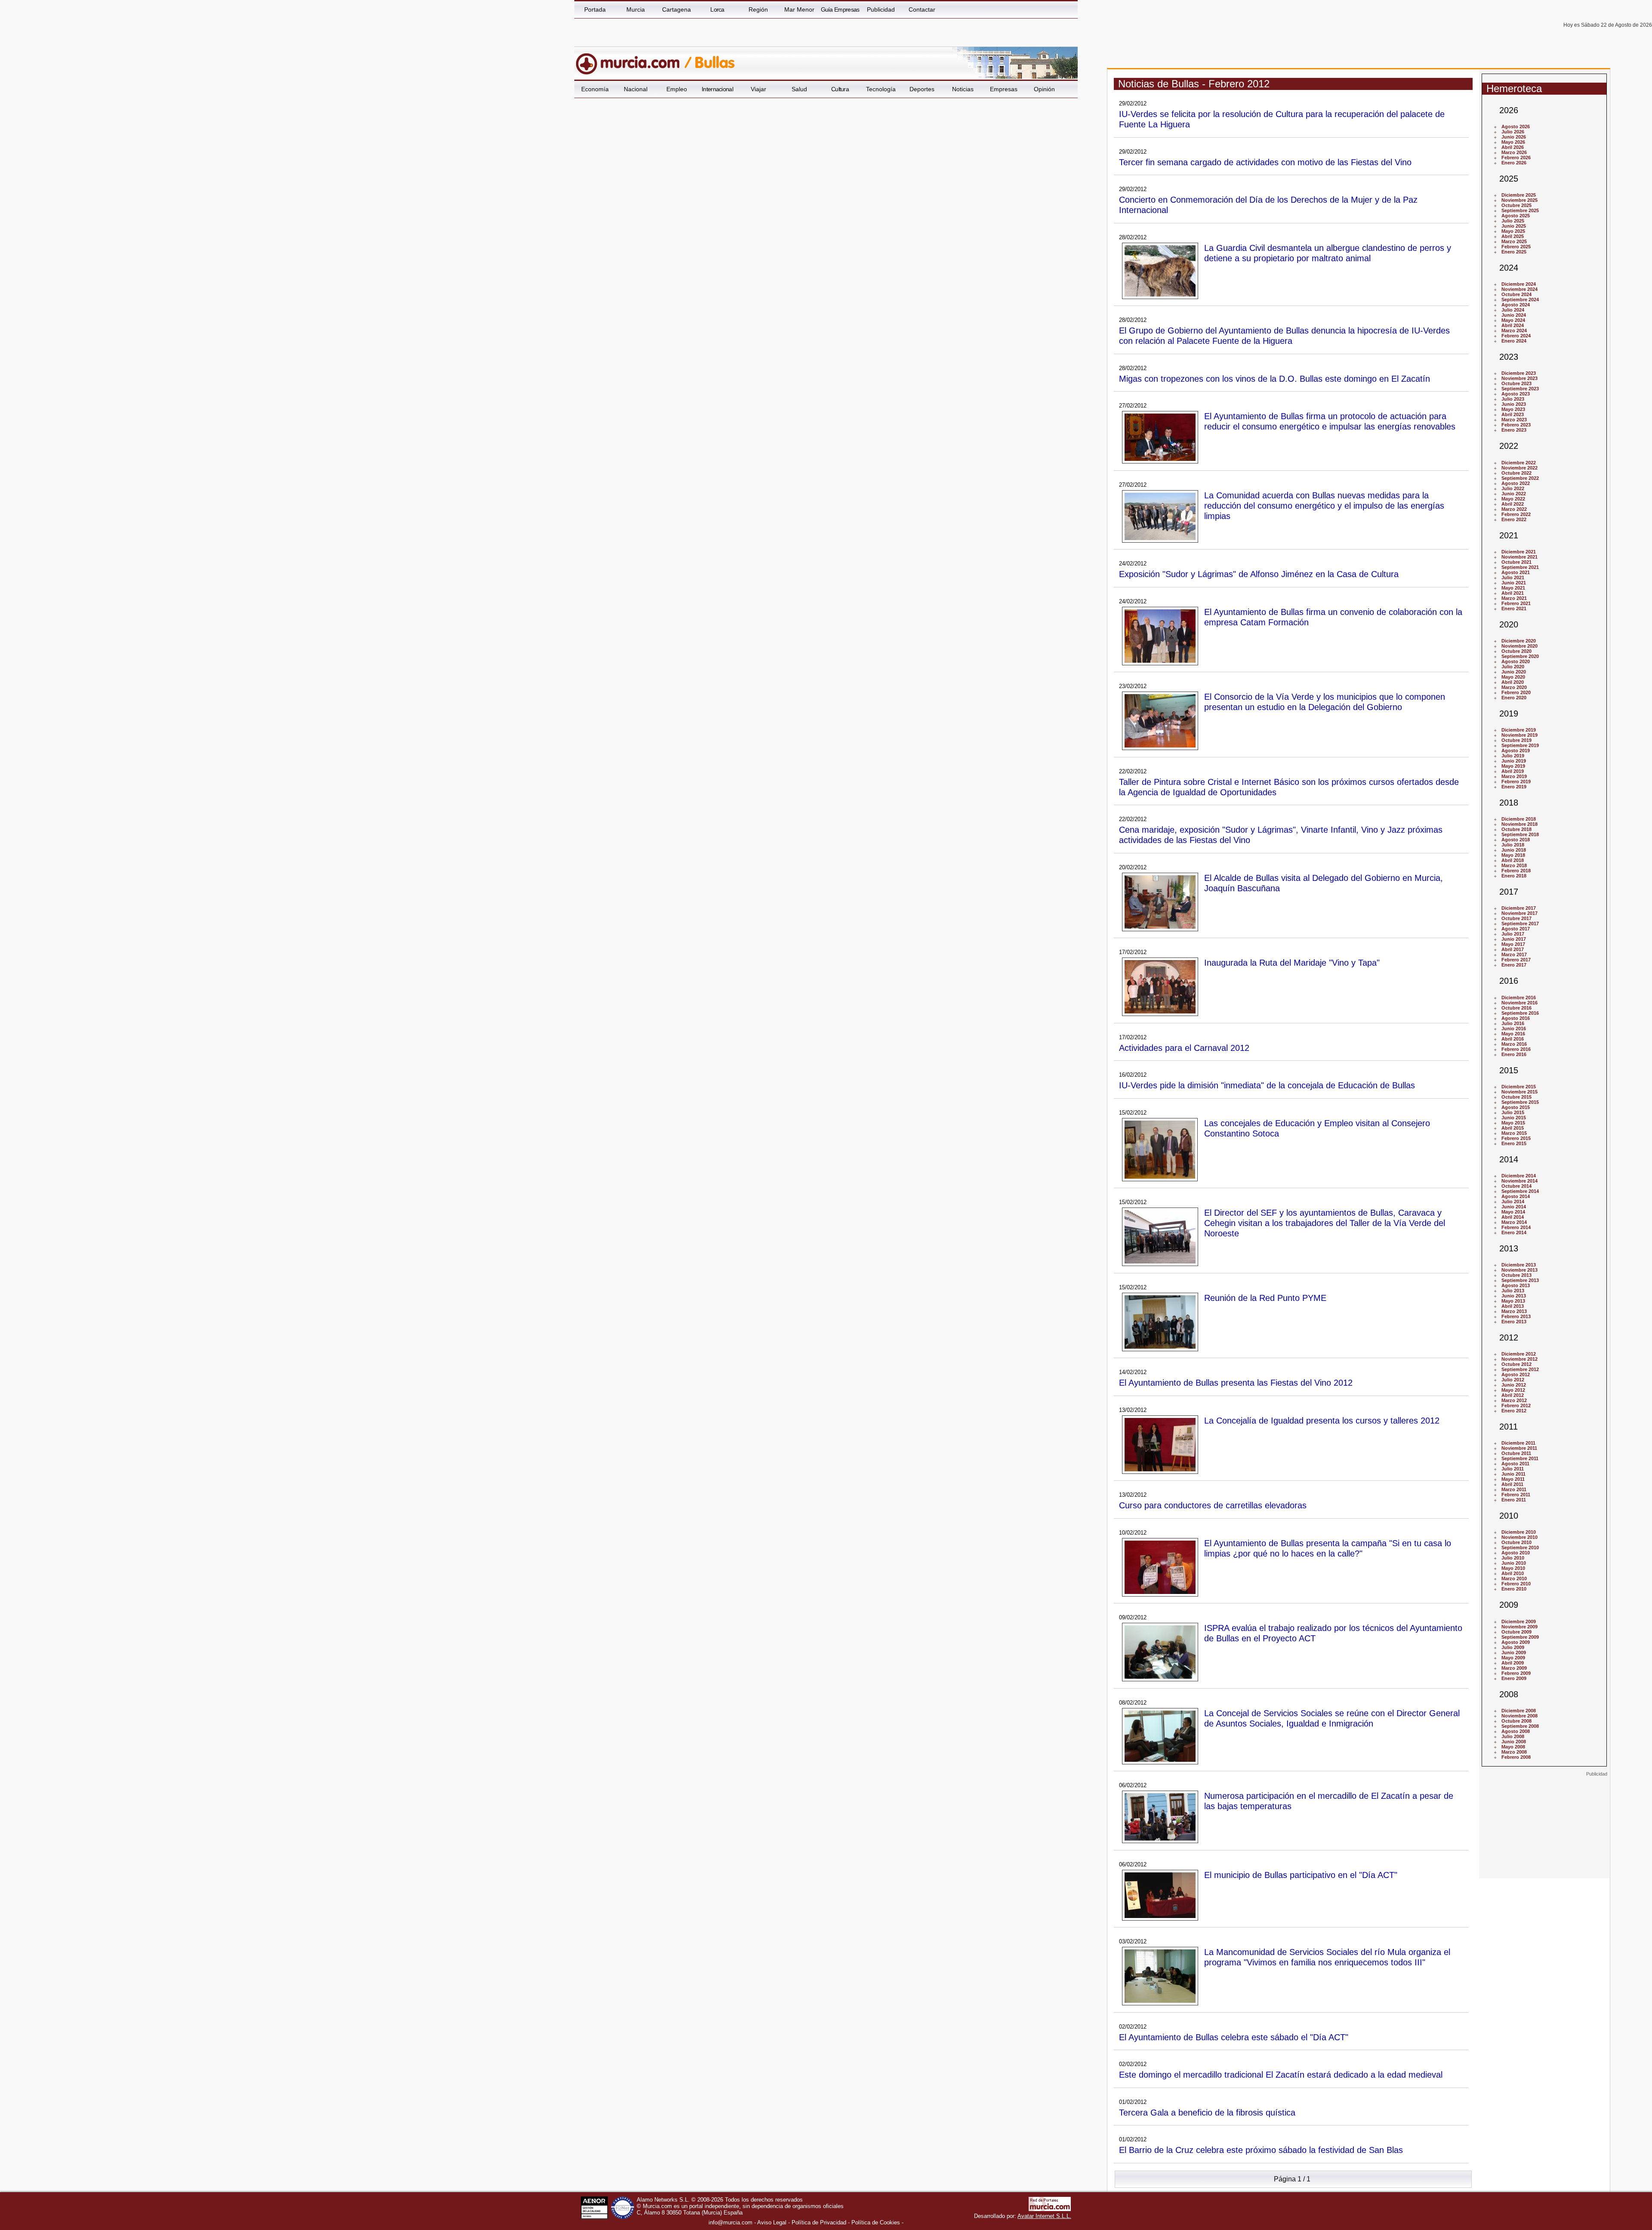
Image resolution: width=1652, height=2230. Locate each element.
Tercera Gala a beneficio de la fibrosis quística (1207, 2112)
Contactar (922, 9)
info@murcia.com (730, 2222)
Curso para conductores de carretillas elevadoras (1213, 1505)
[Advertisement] (1544, 1831)
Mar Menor (799, 9)
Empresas (1004, 89)
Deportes (922, 89)
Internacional (717, 89)
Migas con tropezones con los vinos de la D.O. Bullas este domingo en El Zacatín (1274, 378)
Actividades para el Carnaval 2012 (1184, 1048)
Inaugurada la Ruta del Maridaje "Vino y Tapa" (1292, 962)
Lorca (717, 9)
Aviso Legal (772, 2222)
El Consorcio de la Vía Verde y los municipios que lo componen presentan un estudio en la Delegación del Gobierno (1325, 702)
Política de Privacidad (819, 2222)
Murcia (636, 9)
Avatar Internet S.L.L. (1044, 2216)
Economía (595, 89)
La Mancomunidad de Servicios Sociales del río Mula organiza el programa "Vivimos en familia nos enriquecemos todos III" (1327, 1957)
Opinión (1044, 89)
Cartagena (677, 9)
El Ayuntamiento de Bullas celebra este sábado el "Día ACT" (1234, 2037)
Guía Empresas (840, 9)
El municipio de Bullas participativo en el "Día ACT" (1301, 1875)
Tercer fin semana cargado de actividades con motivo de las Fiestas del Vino (1265, 162)
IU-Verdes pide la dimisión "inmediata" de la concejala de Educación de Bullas (1267, 1085)
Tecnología (881, 89)
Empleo (677, 89)
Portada (595, 9)
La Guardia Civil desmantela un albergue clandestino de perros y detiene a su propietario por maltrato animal (1328, 253)
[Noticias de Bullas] (784, 60)
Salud (799, 89)
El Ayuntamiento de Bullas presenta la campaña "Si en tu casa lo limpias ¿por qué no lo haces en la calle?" (1328, 1548)
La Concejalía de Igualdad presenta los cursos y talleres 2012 (1322, 1420)
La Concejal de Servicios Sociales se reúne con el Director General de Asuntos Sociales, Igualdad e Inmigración (1332, 1718)
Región (758, 9)
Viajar (758, 89)
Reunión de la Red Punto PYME (1265, 1298)
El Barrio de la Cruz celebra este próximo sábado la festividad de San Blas (1261, 2150)
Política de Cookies (876, 2222)
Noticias (963, 89)
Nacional (636, 89)
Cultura (840, 89)
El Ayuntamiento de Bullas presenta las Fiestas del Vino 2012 (1236, 1382)
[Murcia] (633, 60)
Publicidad (881, 9)
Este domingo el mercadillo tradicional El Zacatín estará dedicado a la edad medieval (1281, 2074)
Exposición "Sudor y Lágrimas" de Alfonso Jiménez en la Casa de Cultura (1259, 574)
